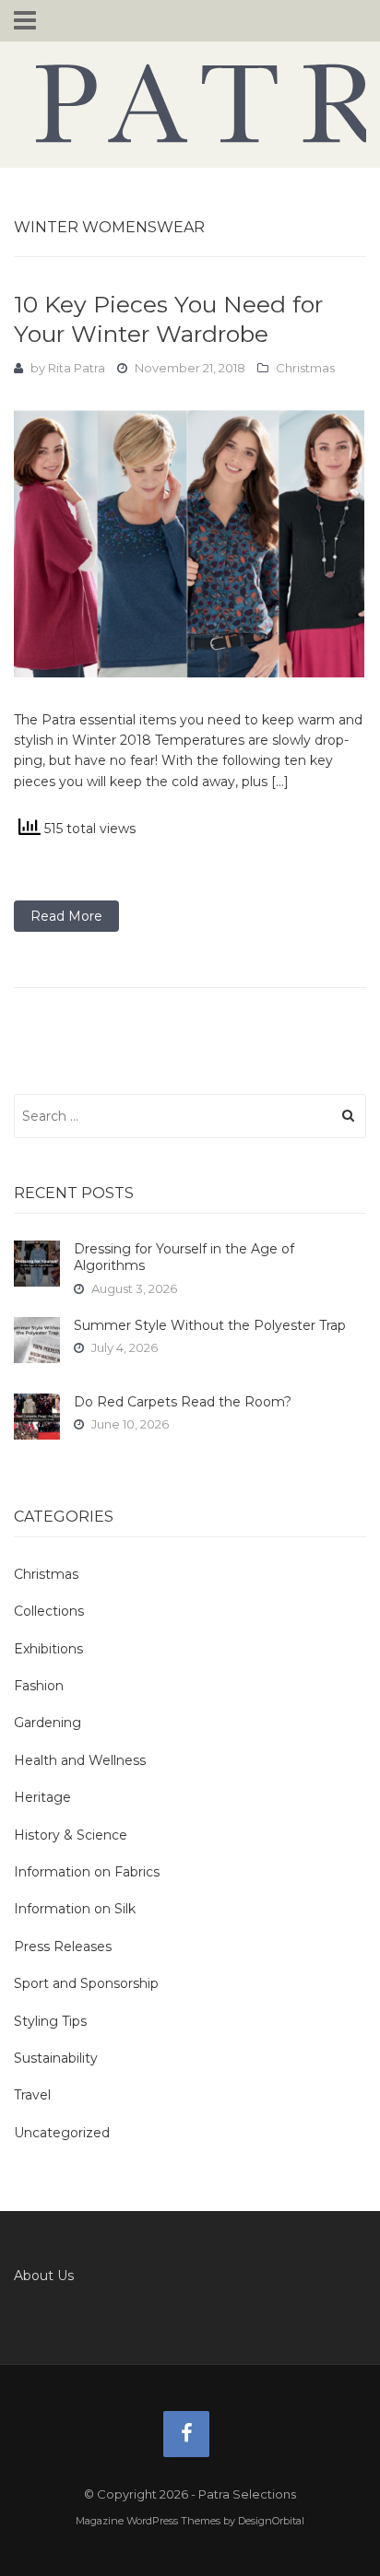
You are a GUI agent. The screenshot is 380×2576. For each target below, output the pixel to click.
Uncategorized (62, 2133)
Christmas (305, 368)
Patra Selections (190, 103)
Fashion (39, 1686)
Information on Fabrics (87, 1872)
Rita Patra (77, 368)
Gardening (47, 1723)
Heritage (42, 1797)
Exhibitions (48, 1649)
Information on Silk (75, 1909)
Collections (49, 1611)
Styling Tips (50, 2021)
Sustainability (56, 2058)
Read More (66, 916)
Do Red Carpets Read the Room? (183, 1402)
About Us (44, 2276)
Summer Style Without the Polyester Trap (210, 1325)
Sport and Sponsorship (86, 1983)
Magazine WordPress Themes (148, 2521)
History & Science (71, 1835)
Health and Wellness (80, 1760)
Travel (32, 2095)
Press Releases (63, 1947)
